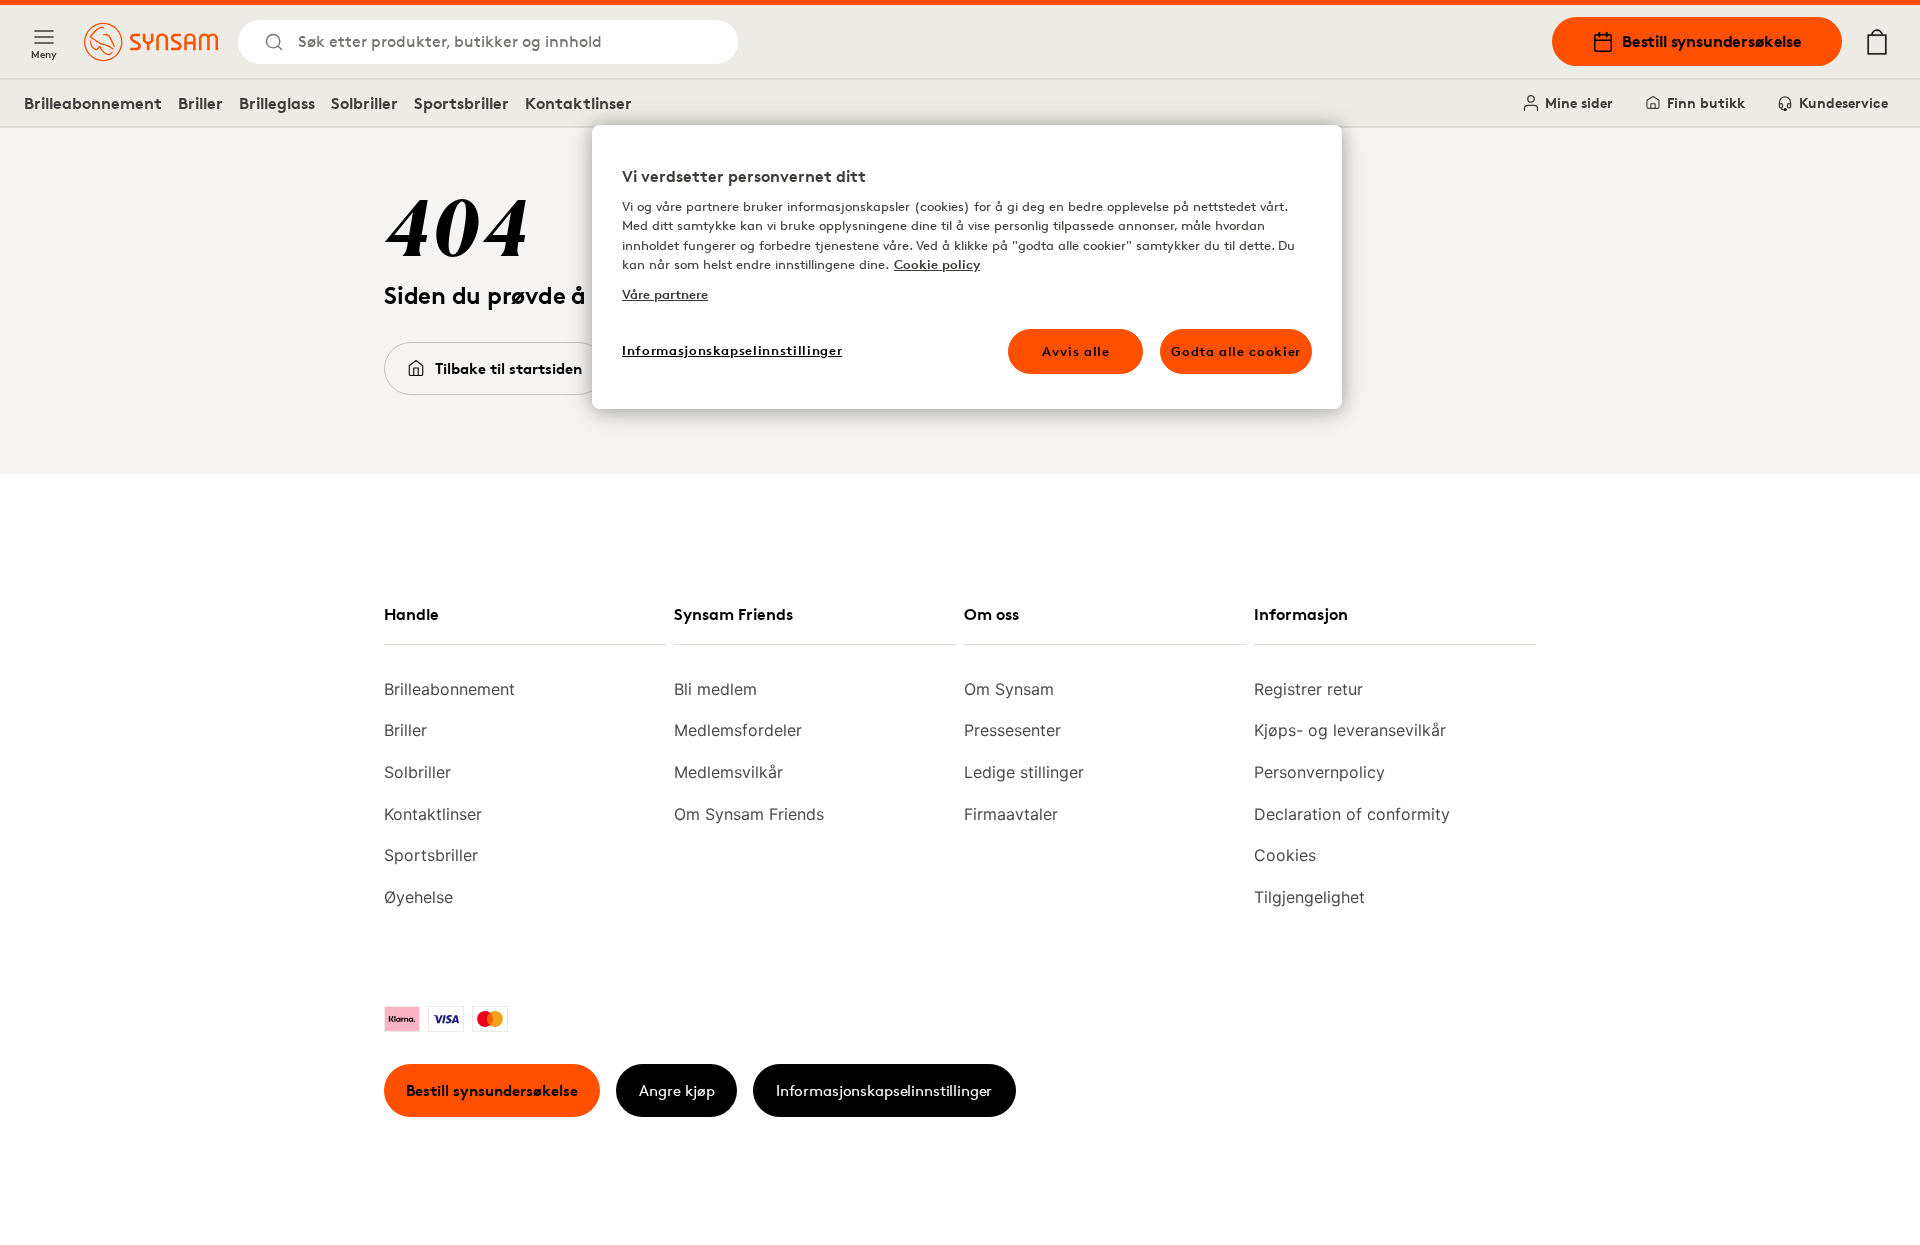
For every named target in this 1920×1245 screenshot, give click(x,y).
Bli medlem (715, 689)
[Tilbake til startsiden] (151, 42)
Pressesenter (1012, 730)
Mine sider (1579, 102)
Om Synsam (1009, 689)
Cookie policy (937, 264)
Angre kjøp (677, 1090)
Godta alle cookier (1236, 351)
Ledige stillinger (1024, 772)
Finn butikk (1706, 102)
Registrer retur (1308, 689)
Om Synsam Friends (749, 814)
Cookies (1285, 855)
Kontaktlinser (578, 103)
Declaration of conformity (1352, 814)
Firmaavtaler (1011, 814)
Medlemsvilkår (728, 772)
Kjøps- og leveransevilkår (1350, 730)
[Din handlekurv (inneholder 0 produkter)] (1877, 42)
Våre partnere (665, 294)
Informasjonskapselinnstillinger (884, 1090)
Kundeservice (1843, 102)
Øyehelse (418, 897)
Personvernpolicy (1319, 772)
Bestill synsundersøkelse (1712, 41)
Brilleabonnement (93, 103)
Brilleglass (277, 103)
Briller (200, 103)
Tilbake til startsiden (508, 368)
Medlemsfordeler (738, 730)
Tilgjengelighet (1309, 897)
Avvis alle (1076, 351)
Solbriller (364, 103)
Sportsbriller (461, 103)
